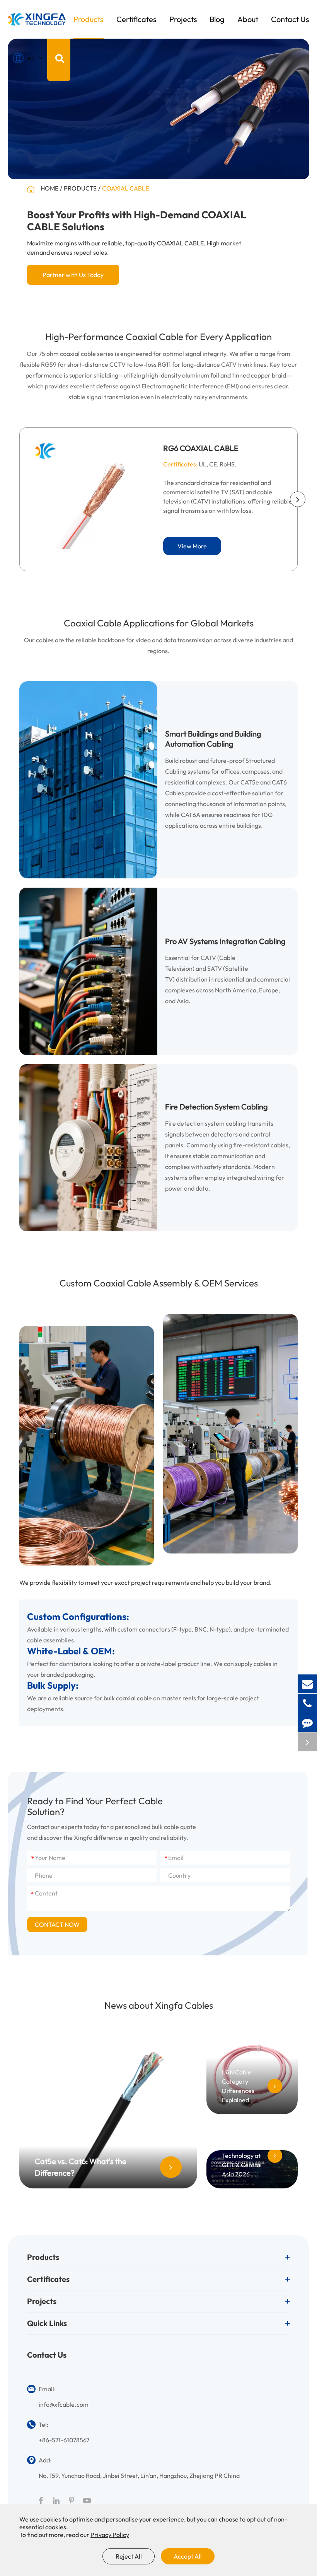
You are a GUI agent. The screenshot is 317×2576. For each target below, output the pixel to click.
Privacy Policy (110, 2535)
